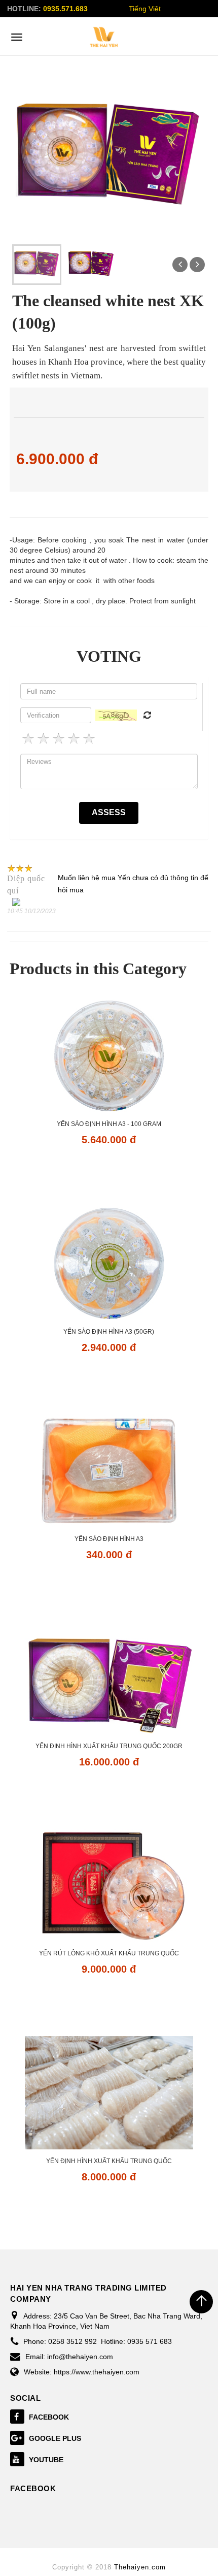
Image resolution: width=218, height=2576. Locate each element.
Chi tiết (109, 1169)
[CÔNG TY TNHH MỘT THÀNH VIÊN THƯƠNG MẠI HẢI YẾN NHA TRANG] (104, 37)
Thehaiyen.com (140, 2567)
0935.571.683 (65, 9)
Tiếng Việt (145, 9)
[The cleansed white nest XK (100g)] (37, 264)
